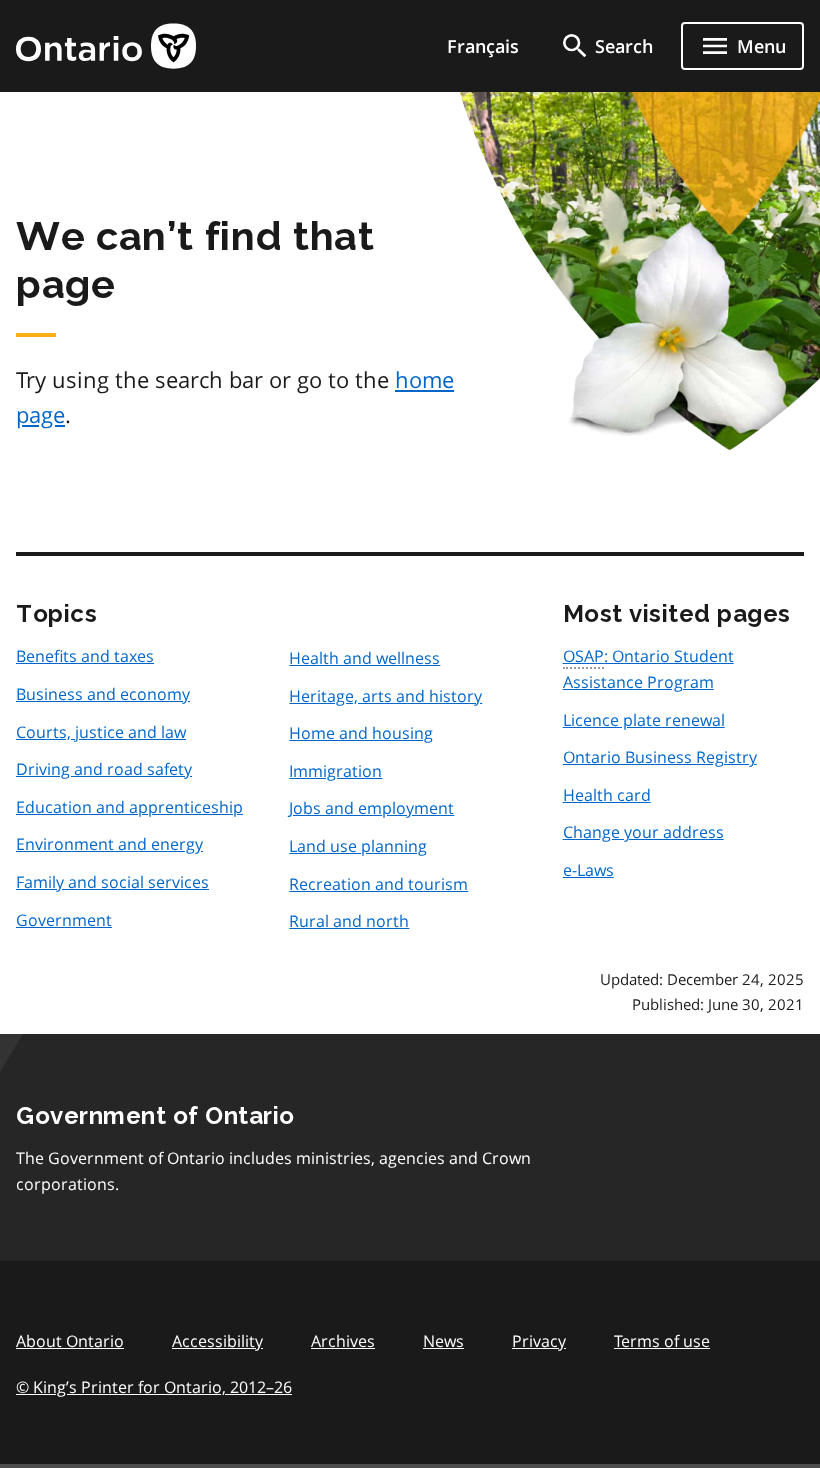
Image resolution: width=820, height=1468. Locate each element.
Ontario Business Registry (660, 757)
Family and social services (112, 882)
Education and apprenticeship (129, 807)
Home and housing (361, 733)
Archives (343, 1341)
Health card (607, 795)
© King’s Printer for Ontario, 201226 (154, 1387)
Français (483, 46)
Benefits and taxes (85, 656)
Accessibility (217, 1341)
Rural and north (349, 921)
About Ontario (70, 1341)
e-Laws (588, 870)
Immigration (335, 771)
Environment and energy (109, 844)
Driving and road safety (104, 769)
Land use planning (358, 846)
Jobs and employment (371, 808)
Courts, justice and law (101, 732)
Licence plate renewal (644, 720)
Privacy (539, 1341)
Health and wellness (364, 658)
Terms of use (662, 1341)
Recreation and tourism (378, 884)
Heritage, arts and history (385, 696)
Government (64, 920)
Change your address (643, 832)
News (443, 1341)
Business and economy (103, 694)
